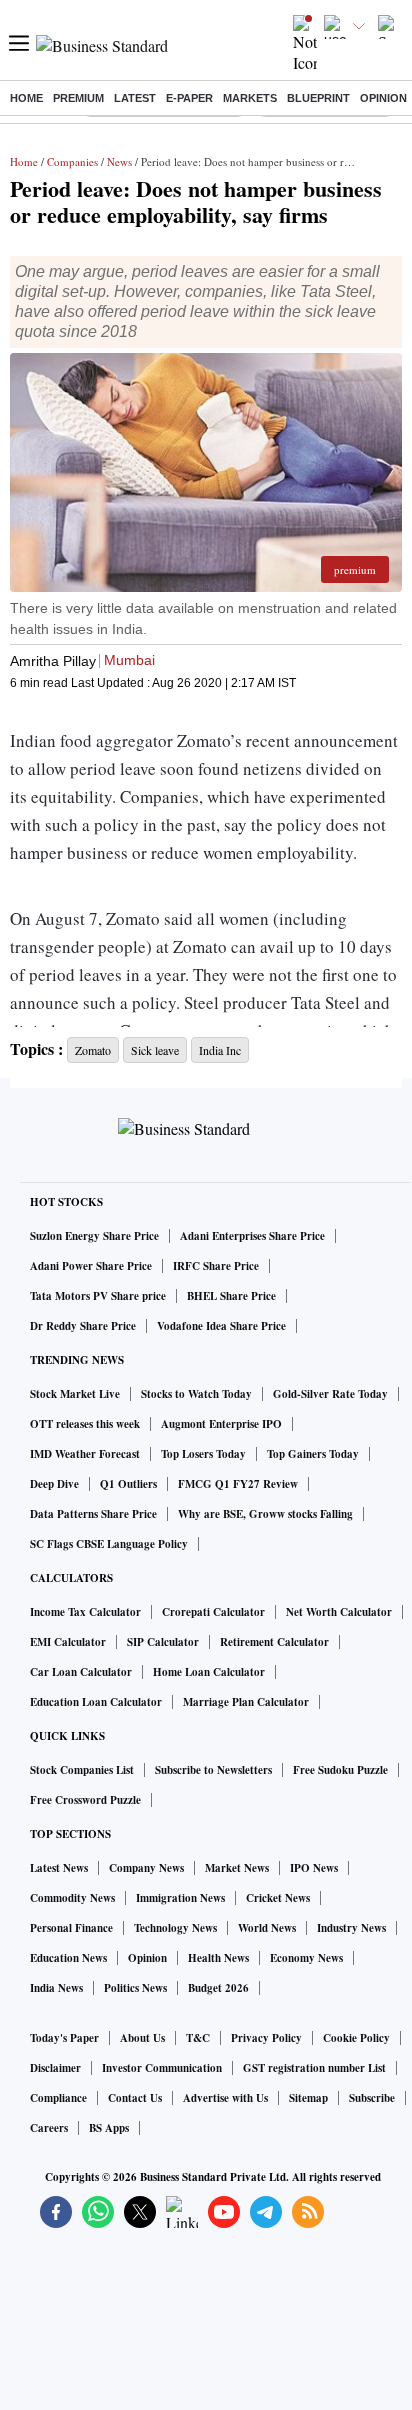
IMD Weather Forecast (85, 1454)
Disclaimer (55, 2068)
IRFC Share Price (216, 1266)
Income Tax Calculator (85, 1612)
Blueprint (318, 98)
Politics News (135, 1988)
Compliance (58, 2098)
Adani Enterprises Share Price (252, 1236)
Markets (250, 98)
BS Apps (109, 2128)
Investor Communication (162, 2068)
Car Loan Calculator (81, 1672)
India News (56, 1988)
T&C (198, 2038)
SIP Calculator (163, 1642)
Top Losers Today (203, 1454)
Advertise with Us (225, 2098)
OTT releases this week (85, 1424)
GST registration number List (314, 2068)
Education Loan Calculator (96, 1702)
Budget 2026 (218, 1988)
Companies (72, 161)
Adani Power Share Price (91, 1266)
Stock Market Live (75, 1394)
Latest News (59, 1868)
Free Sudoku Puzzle (340, 1770)
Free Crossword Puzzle (85, 1800)
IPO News (314, 1868)
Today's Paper (64, 2038)
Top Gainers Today (313, 1454)
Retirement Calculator (274, 1642)
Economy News (306, 1958)
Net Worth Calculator (339, 1612)
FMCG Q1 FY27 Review (238, 1484)
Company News (146, 1868)
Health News (218, 1958)
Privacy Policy (266, 2038)
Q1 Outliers (128, 1484)
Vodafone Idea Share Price (221, 1326)
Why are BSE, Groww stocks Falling (265, 1514)
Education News (68, 1958)
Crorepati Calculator (213, 1612)
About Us (142, 2038)
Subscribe (372, 2098)
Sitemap (308, 2098)
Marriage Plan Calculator (246, 1702)
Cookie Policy (356, 2038)
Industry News (351, 1928)
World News (267, 1928)
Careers (49, 2128)
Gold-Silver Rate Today (330, 1394)
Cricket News (278, 1898)
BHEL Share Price (231, 1296)
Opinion (383, 98)
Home (26, 98)
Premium (78, 98)
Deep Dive (54, 1484)
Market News (237, 1868)
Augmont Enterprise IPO (221, 1424)
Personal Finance (71, 1928)
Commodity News (72, 1898)
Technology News (175, 1928)
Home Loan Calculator (209, 1672)
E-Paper (189, 98)
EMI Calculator (68, 1642)
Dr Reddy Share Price (83, 1326)
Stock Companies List (82, 1770)
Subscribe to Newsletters (213, 1770)
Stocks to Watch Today (196, 1394)
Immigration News (180, 1898)
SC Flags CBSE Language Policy (109, 1544)
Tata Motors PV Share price (98, 1296)
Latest (135, 98)
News (119, 161)
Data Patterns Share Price (93, 1514)
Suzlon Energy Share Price (94, 1236)
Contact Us (135, 2098)
